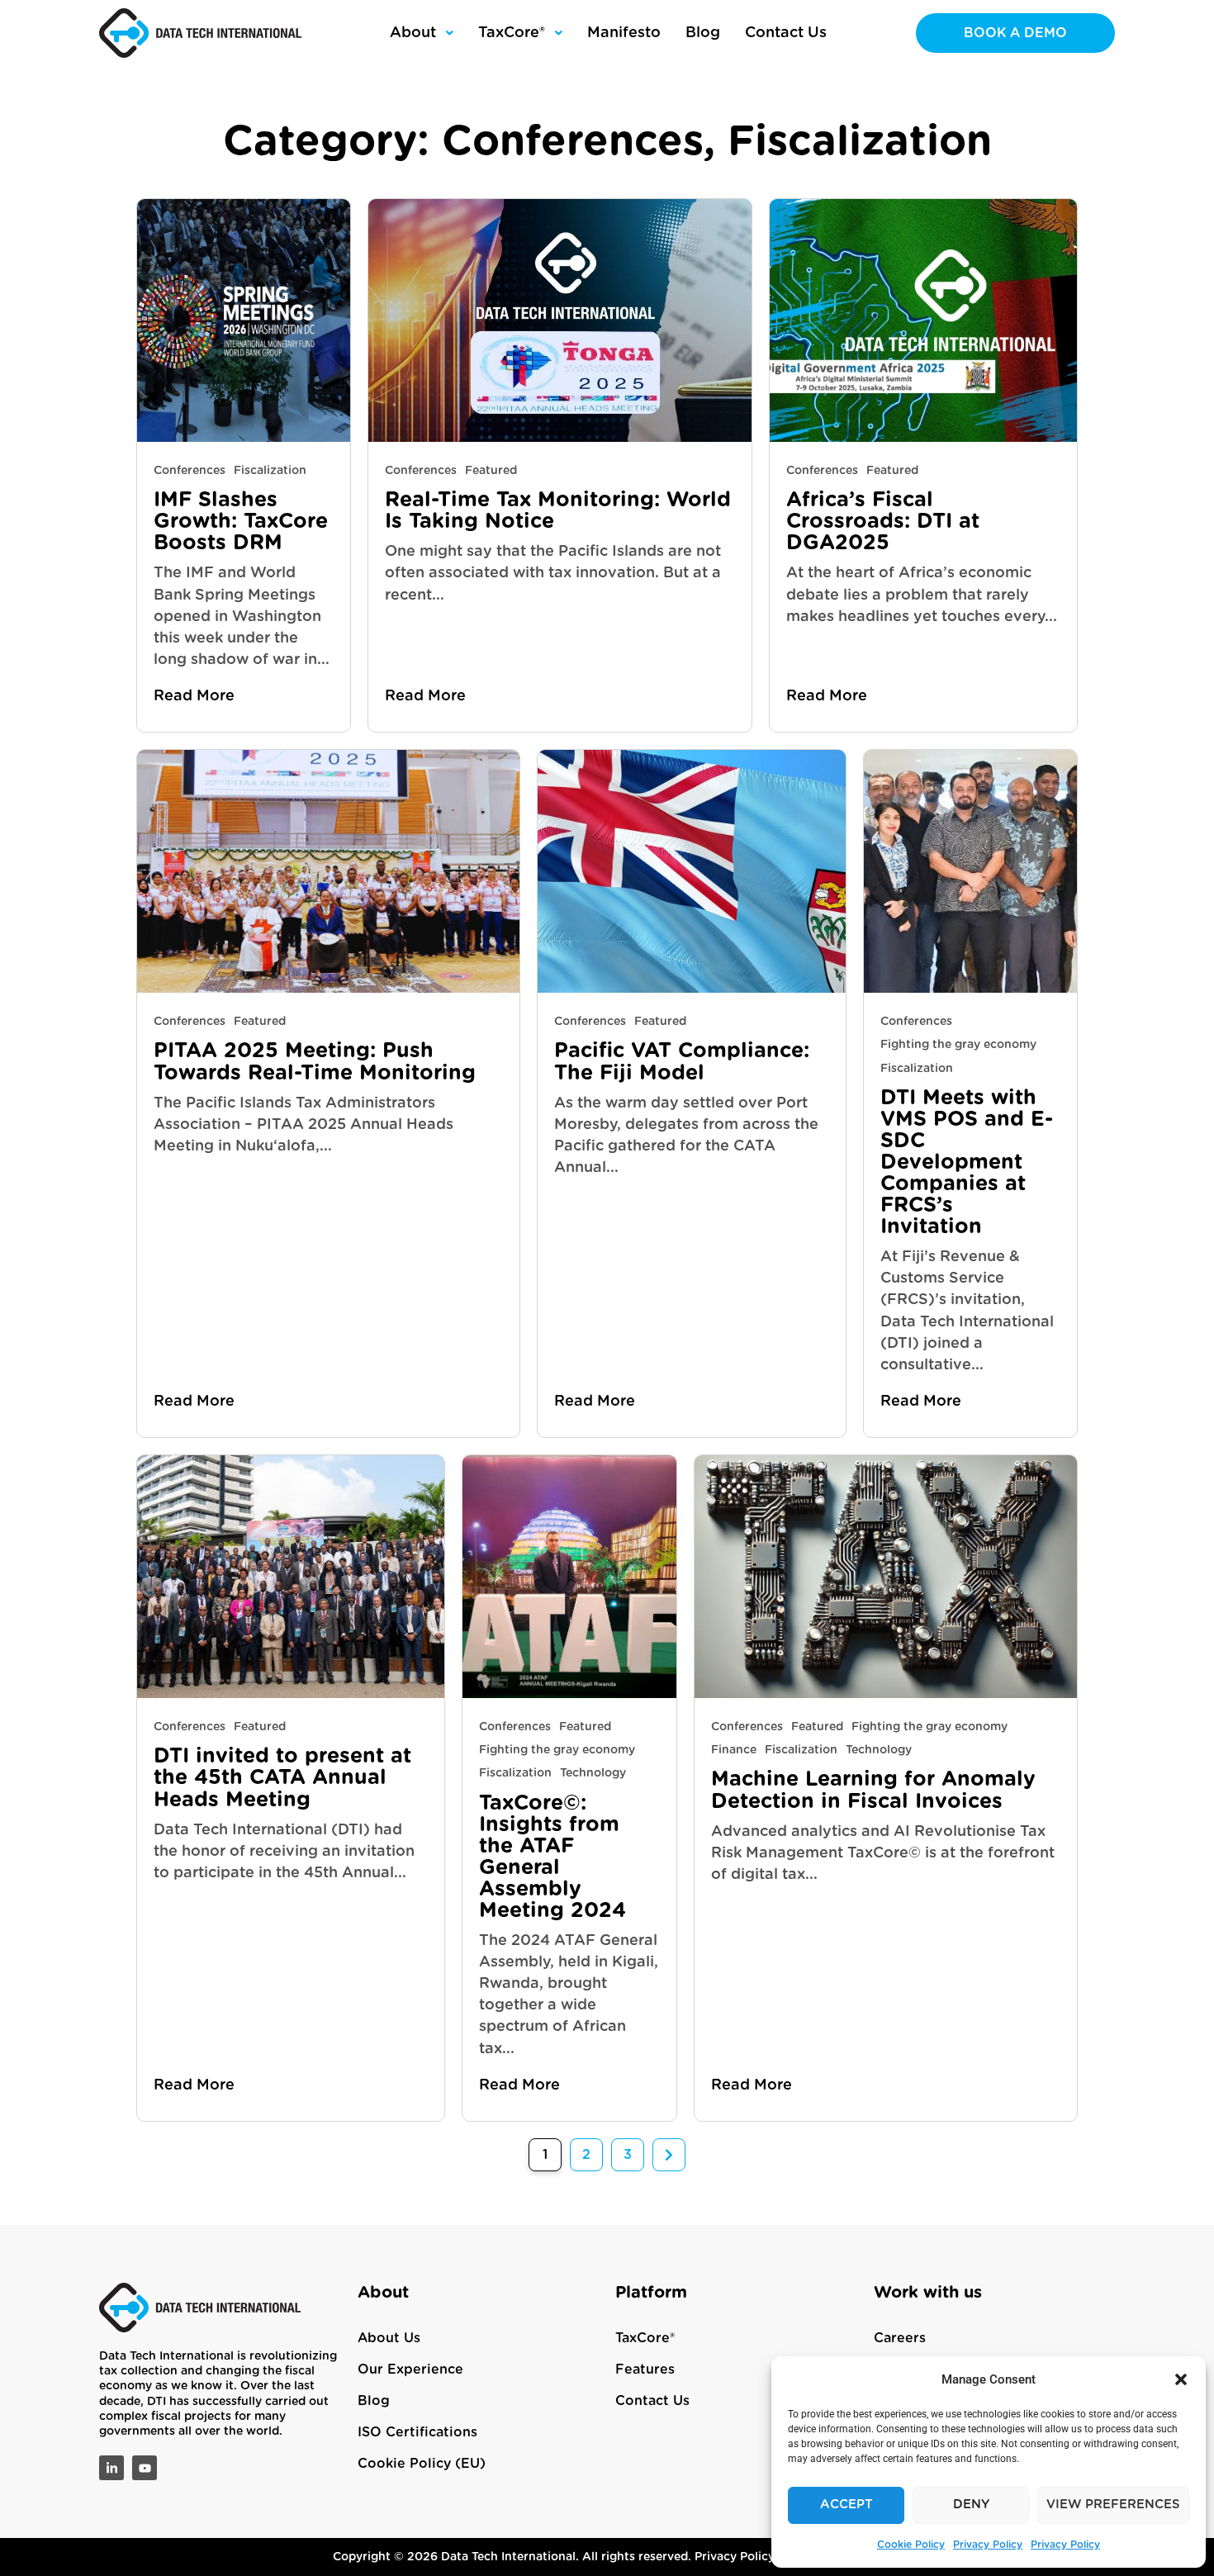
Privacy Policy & (742, 2557)
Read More (194, 696)
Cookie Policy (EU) (422, 2464)
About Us (389, 2338)
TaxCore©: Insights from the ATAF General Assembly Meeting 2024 (552, 1857)
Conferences (190, 471)
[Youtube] (145, 2468)
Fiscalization (270, 471)
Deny (971, 2505)
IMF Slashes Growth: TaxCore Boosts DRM (241, 522)
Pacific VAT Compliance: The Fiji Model (682, 1062)
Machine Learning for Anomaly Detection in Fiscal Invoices (873, 1790)
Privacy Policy (988, 2545)
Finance (734, 1750)
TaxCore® (645, 2338)
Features (645, 2370)
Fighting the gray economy (958, 1045)
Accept (846, 2505)
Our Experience (410, 2370)
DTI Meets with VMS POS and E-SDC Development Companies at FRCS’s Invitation (967, 1163)
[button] (1181, 2379)
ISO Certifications (417, 2432)
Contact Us (652, 2401)
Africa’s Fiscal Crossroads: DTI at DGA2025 (883, 522)
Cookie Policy (911, 2545)
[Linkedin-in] (111, 2468)
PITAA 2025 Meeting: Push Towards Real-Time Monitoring (318, 1062)
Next (669, 2155)
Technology (593, 1773)
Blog (374, 2401)
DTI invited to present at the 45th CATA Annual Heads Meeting (282, 1778)
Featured (491, 471)
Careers (900, 2338)
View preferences (1113, 2505)
